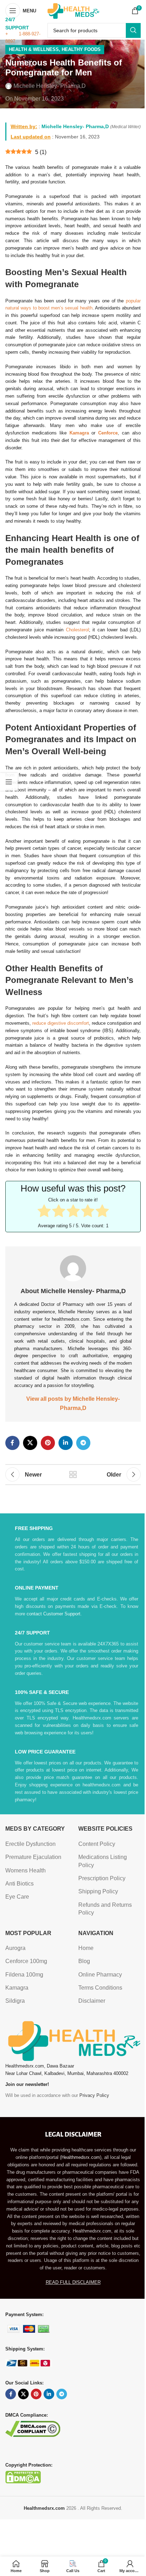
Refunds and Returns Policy (105, 1909)
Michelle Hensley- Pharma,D (50, 86)
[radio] (44, 1212)
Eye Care (17, 1897)
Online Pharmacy (100, 1975)
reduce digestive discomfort (61, 1023)
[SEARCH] (133, 30)
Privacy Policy (94, 2095)
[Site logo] (73, 10)
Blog (84, 1961)
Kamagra (17, 1988)
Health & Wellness (34, 49)
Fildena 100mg (24, 1975)
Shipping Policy (98, 1891)
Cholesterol (77, 630)
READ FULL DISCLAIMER (73, 2282)
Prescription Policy (102, 1878)
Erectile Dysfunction (30, 1844)
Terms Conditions (100, 1988)
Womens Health (26, 1870)
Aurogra (15, 1948)
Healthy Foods (81, 49)
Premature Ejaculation (33, 1857)
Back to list (73, 1474)
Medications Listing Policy (103, 1861)
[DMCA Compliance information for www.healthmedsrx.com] (33, 2429)
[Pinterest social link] (48, 1443)
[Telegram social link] (83, 1443)
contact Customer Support (54, 1614)
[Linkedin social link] (66, 1443)
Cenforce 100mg (26, 1961)
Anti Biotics (19, 1884)
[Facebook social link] (12, 1443)
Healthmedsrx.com (81, 2157)
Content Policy (97, 1844)
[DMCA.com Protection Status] (23, 2477)
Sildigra (15, 2001)
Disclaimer (92, 2001)
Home (86, 1948)
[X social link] (30, 1443)
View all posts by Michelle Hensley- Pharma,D (73, 1403)
